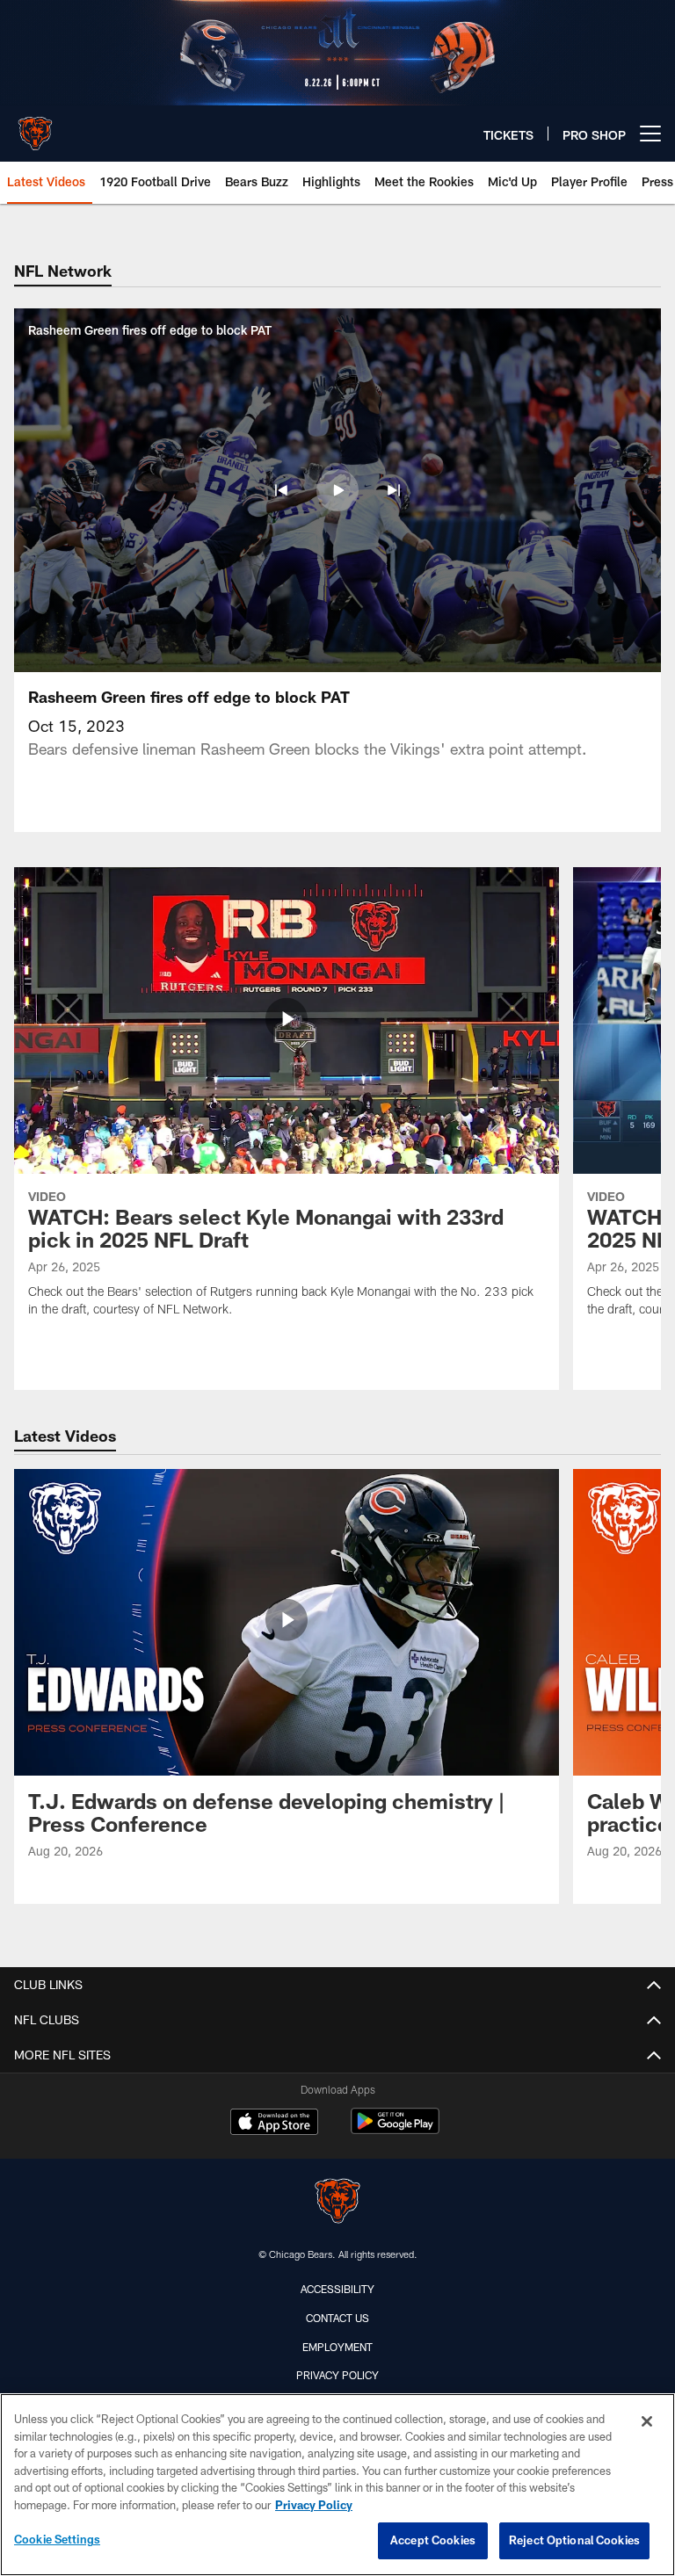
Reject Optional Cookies (574, 2540)
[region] (337, 2485)
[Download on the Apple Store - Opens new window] (274, 2124)
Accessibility (337, 2289)
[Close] (647, 2421)
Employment (337, 2347)
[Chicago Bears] (337, 2203)
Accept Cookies (433, 2540)
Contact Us (337, 2318)
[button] (281, 490)
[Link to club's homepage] (35, 127)
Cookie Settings (57, 2539)
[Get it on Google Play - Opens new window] (395, 2130)
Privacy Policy (337, 2375)
